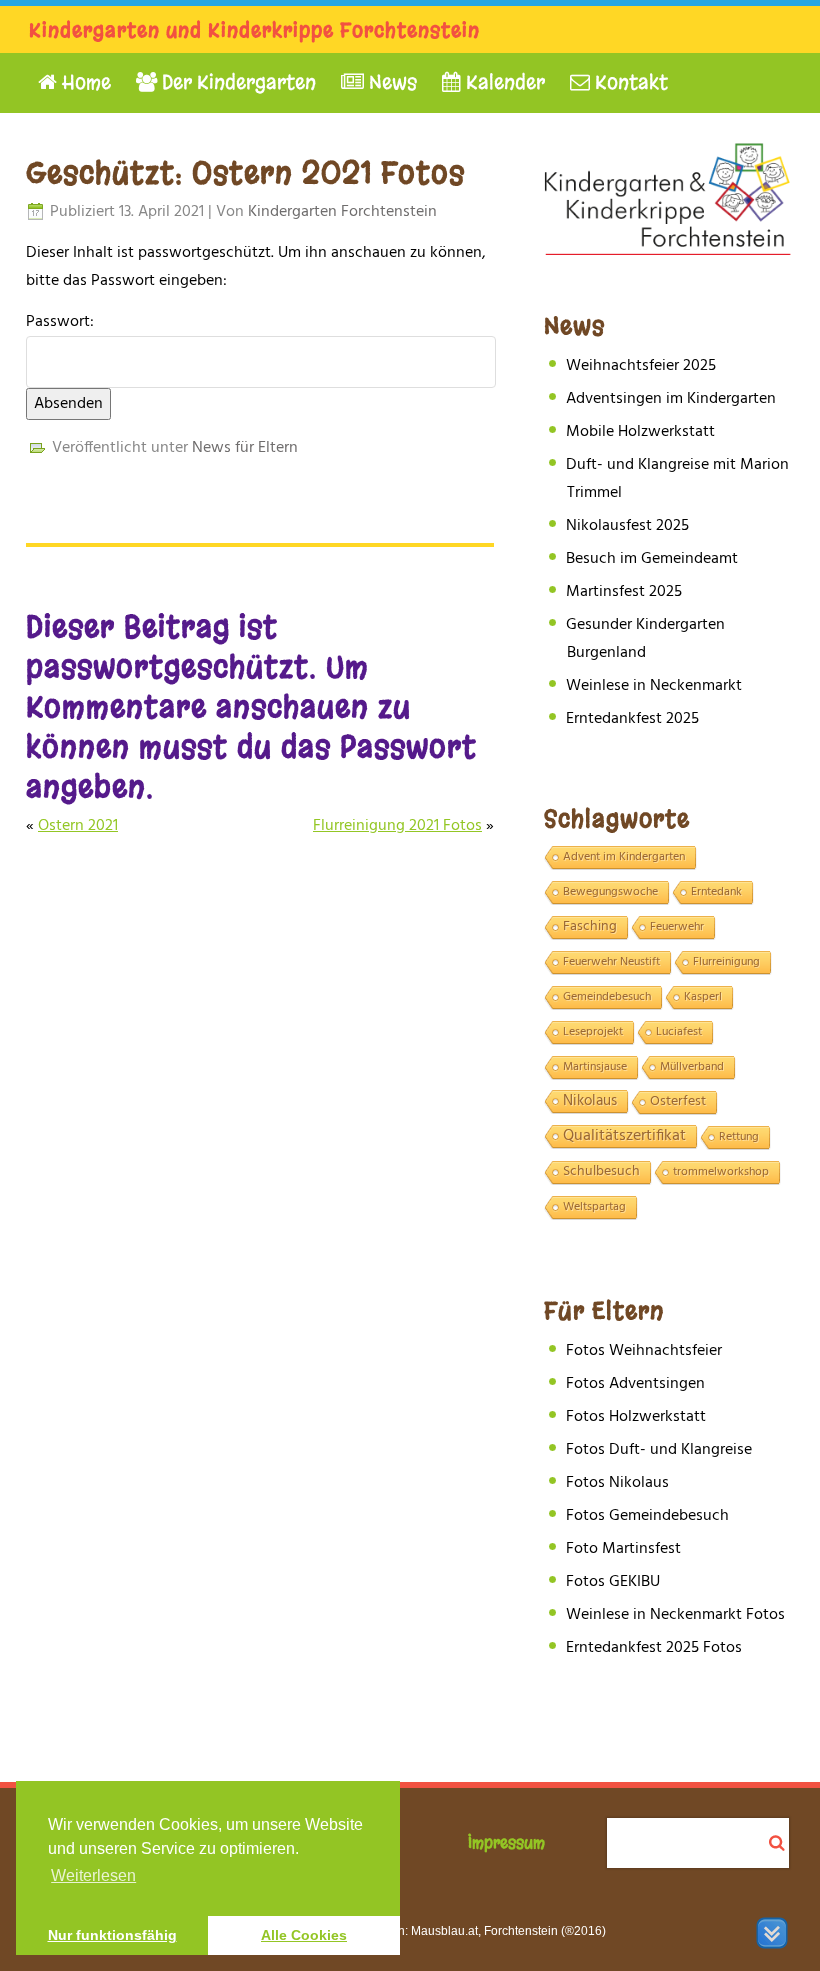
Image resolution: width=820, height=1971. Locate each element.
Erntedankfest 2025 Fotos (654, 1648)
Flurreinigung (726, 962)
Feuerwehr (677, 927)
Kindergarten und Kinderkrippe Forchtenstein (254, 30)
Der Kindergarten (236, 82)
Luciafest (679, 1032)
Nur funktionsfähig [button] (112, 1935)
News (390, 82)
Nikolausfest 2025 (627, 526)
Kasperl (703, 997)
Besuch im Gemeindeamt (652, 559)
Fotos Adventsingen (635, 1384)
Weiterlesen (93, 1875)
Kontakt (629, 82)
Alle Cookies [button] (304, 1935)
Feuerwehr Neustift (611, 962)
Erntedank (716, 892)
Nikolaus (590, 1101)
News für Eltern (245, 448)
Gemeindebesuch (607, 997)
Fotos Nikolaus (617, 1483)
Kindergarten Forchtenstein (342, 212)
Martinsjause (595, 1067)
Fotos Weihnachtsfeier (644, 1351)
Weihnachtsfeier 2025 (641, 366)
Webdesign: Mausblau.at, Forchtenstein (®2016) (474, 1931)
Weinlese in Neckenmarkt (654, 686)
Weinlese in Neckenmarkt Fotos (675, 1615)
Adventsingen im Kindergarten (671, 399)
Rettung (739, 1137)
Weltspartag (594, 1207)
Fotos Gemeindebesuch (647, 1516)
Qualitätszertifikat (624, 1137)
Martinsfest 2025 (624, 592)
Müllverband (692, 1067)
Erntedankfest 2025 (632, 719)
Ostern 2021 (78, 826)
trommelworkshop (721, 1172)
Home (84, 82)
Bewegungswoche (610, 892)
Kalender (503, 82)
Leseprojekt (593, 1032)
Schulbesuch (601, 1172)
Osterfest (678, 1102)
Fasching (590, 927)
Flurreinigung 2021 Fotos (397, 826)
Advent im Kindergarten (624, 857)
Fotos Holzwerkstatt (636, 1417)
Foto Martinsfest (623, 1549)
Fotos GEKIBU (613, 1582)
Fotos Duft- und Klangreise (659, 1450)
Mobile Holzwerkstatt (640, 432)
